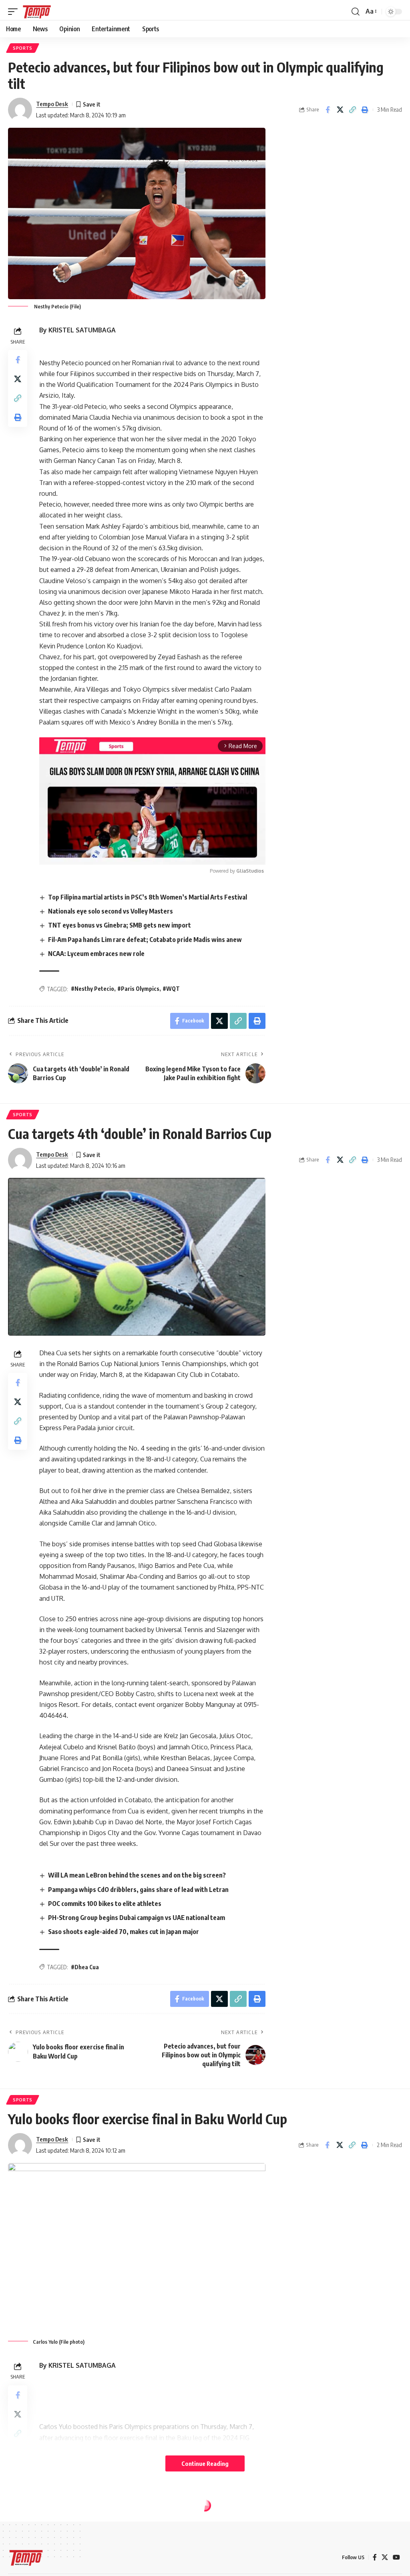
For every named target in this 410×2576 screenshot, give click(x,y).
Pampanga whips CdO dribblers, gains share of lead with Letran (138, 1890)
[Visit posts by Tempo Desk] (20, 110)
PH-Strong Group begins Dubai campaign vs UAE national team (137, 1918)
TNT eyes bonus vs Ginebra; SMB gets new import (120, 925)
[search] (356, 12)
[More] (364, 2544)
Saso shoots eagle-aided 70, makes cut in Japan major (124, 1932)
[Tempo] (37, 12)
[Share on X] (340, 110)
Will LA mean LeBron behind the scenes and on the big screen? (137, 1875)
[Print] (365, 110)
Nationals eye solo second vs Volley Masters (111, 911)
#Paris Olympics (138, 989)
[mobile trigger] (15, 12)
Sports (23, 48)
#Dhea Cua (85, 1967)
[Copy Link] (352, 110)
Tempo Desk (52, 104)
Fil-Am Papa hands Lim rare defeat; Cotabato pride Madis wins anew (145, 940)
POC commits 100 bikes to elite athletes (105, 1904)
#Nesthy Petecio (92, 989)
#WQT (171, 989)
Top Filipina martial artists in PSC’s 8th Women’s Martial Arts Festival (148, 897)
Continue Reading (205, 2463)
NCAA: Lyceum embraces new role (96, 954)
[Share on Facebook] (328, 110)
